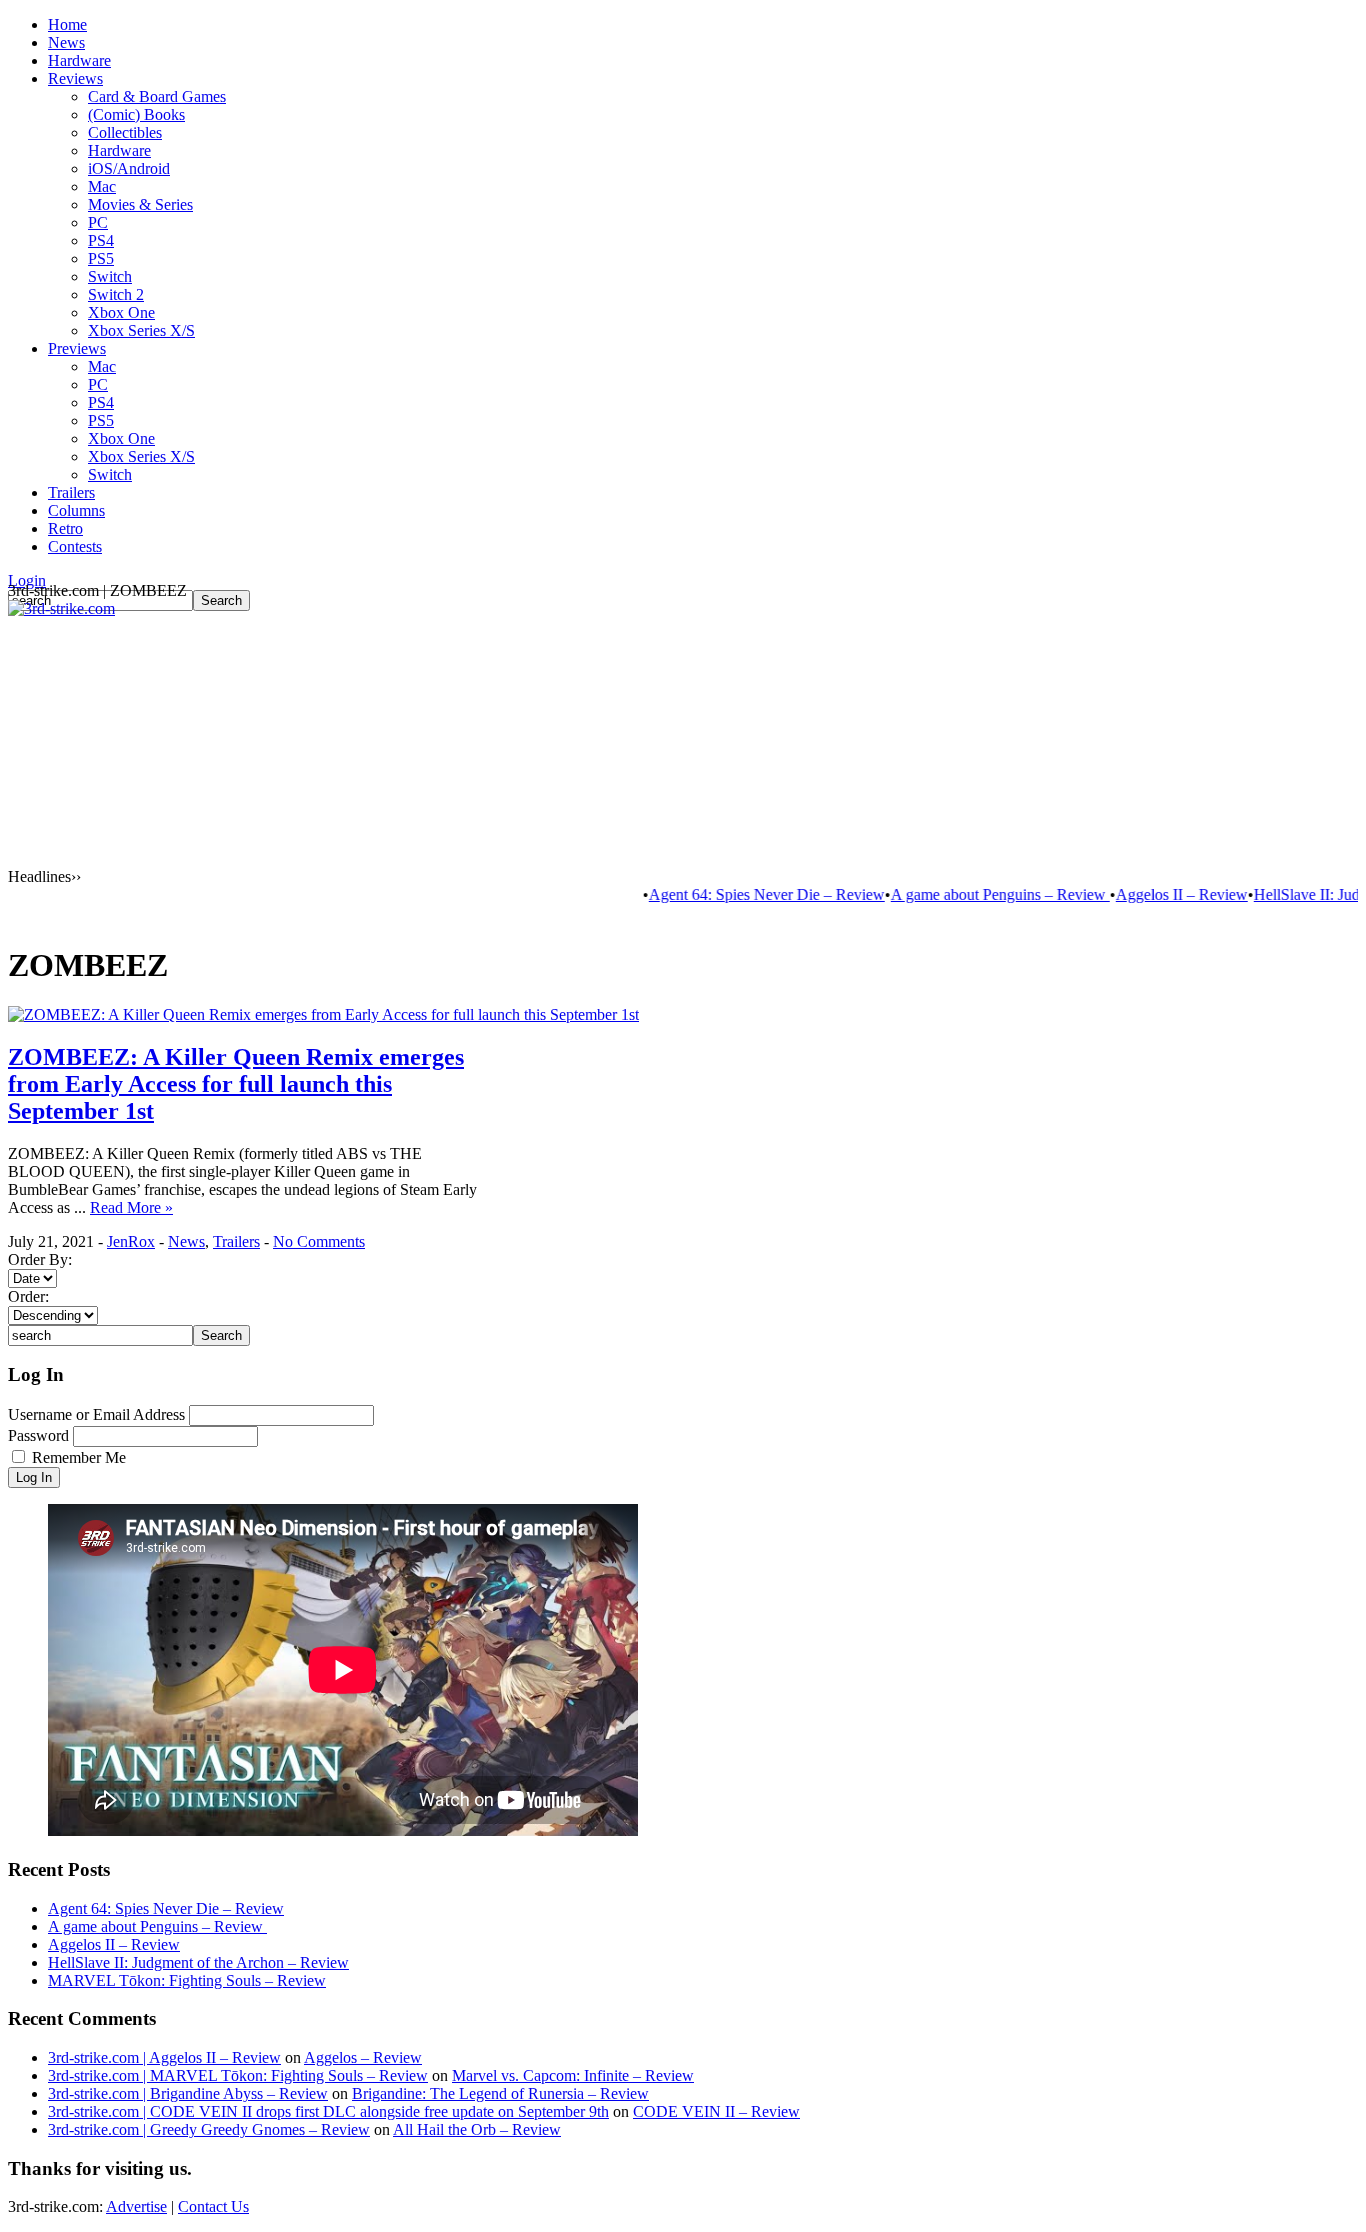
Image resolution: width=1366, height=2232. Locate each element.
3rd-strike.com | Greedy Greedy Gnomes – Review (209, 2129)
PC (98, 222)
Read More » (131, 1207)
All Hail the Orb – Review (477, 2129)
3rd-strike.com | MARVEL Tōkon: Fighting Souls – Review (238, 2075)
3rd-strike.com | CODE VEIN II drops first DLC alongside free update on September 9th (328, 2111)
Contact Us (213, 2206)
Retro (65, 528)
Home (67, 24)
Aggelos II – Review (1149, 894)
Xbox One (121, 312)
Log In (34, 1477)
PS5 (101, 258)
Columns (76, 510)
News (66, 42)
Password (38, 1435)
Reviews (75, 78)
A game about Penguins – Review (967, 894)
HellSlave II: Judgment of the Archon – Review (198, 1962)
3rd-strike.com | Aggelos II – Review (164, 2057)
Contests (75, 546)
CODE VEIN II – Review (716, 2111)
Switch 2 (116, 294)
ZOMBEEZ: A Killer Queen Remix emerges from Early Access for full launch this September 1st (236, 1084)
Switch (110, 276)
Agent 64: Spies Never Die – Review (734, 894)
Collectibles (125, 132)
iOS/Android (129, 168)
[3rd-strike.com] (61, 608)
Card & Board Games (157, 96)
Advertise (136, 2206)
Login (27, 580)
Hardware (79, 60)
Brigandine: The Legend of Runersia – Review (500, 2093)
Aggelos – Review (363, 2057)
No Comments (319, 1241)
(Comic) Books (136, 114)
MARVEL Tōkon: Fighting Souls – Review (187, 1980)
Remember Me (79, 1457)
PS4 (101, 240)
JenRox (131, 1241)
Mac (102, 186)
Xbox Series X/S (141, 330)
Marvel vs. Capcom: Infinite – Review (573, 2075)
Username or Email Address (96, 1414)
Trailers (71, 492)
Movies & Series (140, 204)
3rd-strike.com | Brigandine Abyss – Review (188, 2093)
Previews (77, 348)
